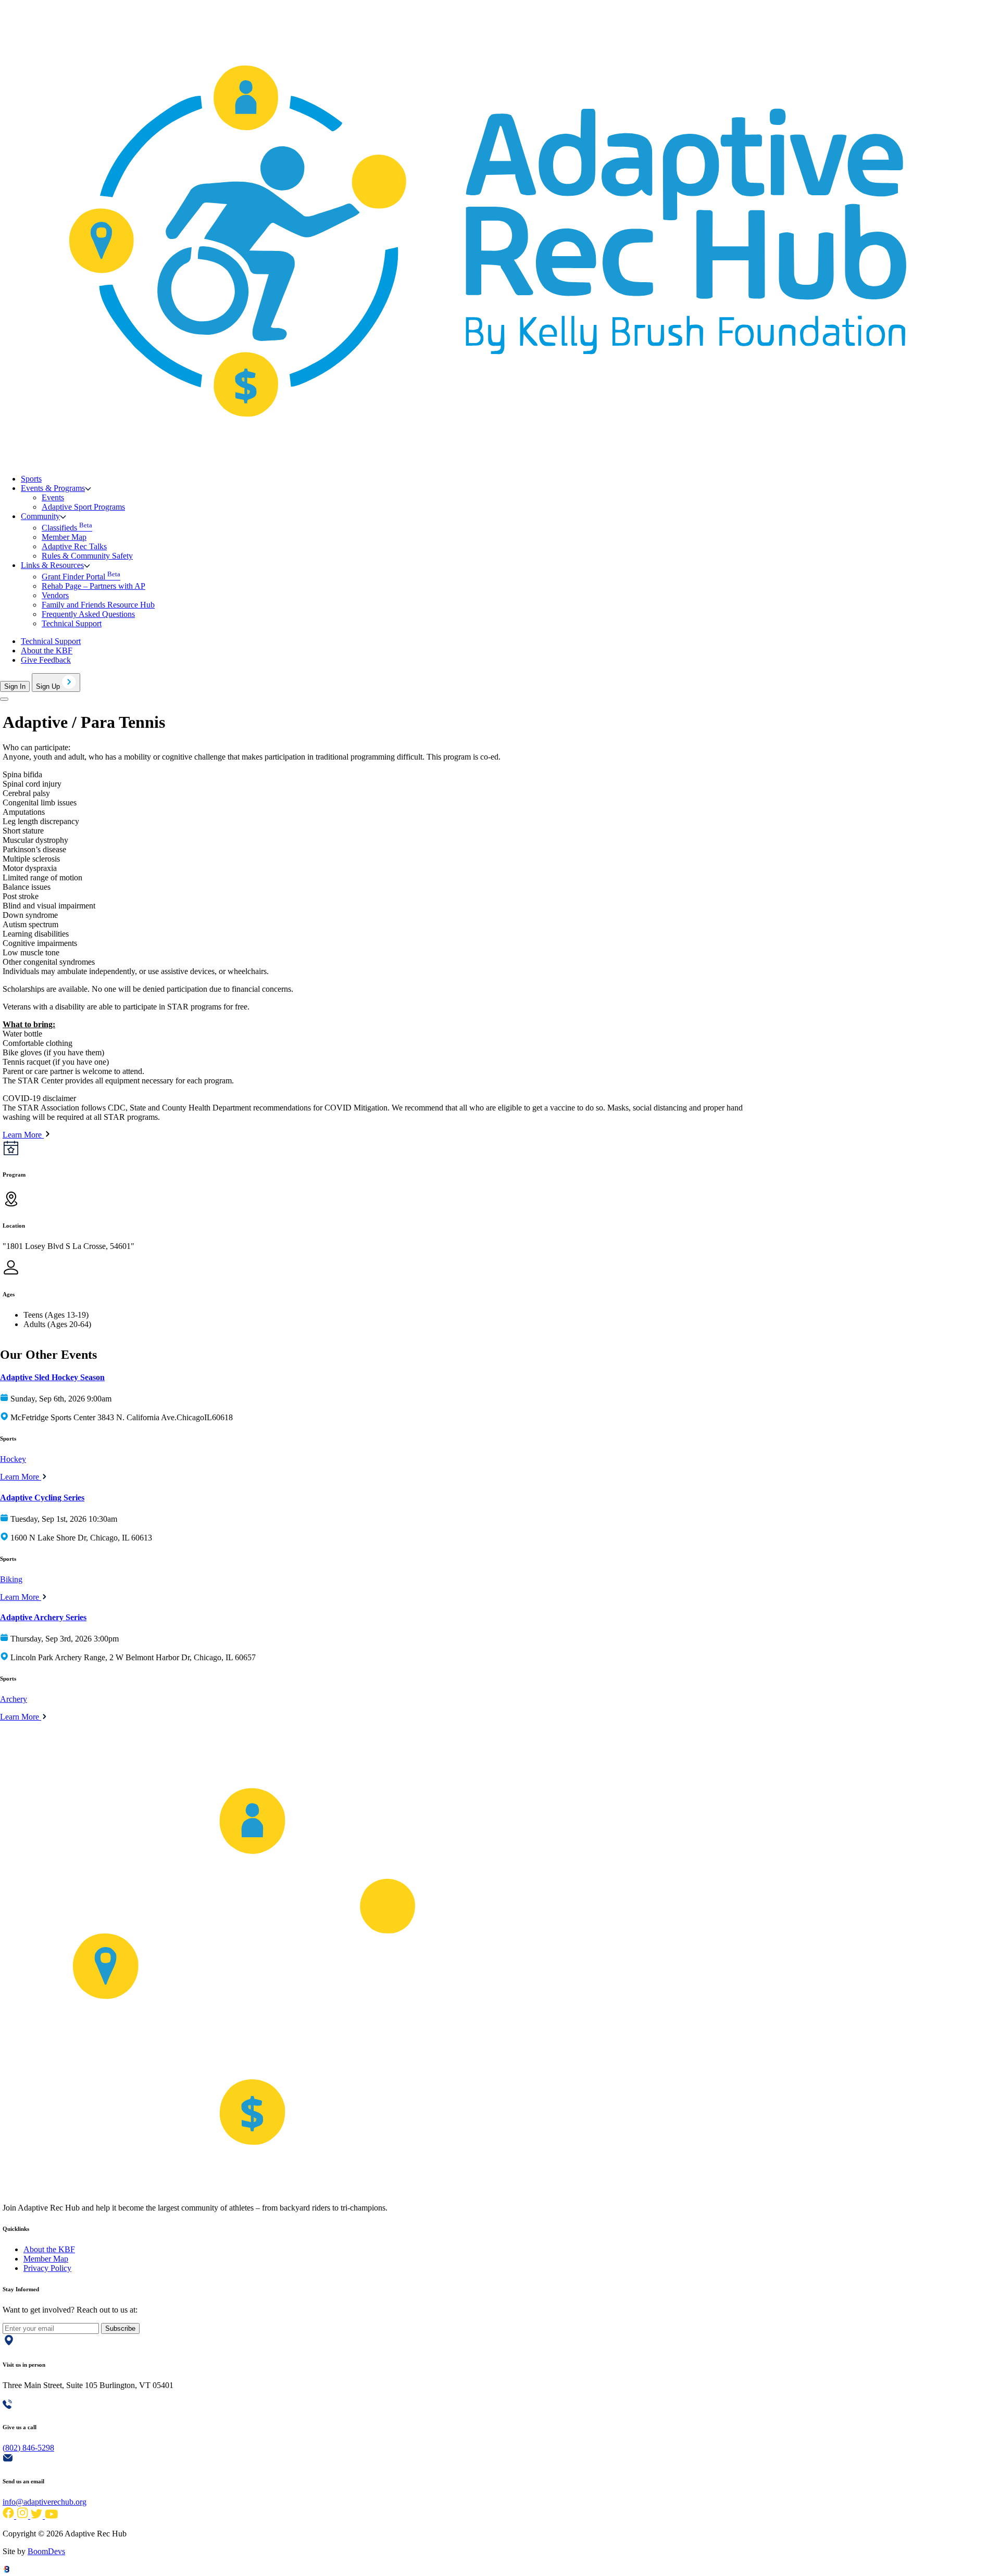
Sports (31, 479)
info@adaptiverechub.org (45, 2502)
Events (53, 497)
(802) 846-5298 (28, 2448)
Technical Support (72, 623)
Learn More (21, 1477)
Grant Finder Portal (81, 577)
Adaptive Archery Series (43, 1617)
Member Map (64, 537)
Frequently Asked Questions (88, 614)
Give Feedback (46, 660)
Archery (14, 1699)
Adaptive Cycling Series (42, 1498)
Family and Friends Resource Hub (98, 605)
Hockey (13, 1459)
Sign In (15, 686)
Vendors (55, 595)
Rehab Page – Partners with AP (93, 586)
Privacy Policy (47, 2268)
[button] (56, 488)
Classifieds (67, 528)
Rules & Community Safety (87, 556)
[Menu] (4, 699)
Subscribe (120, 2328)
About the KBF (47, 651)
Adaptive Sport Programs (83, 507)
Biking (11, 1579)
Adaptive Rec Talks (74, 546)
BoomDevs (46, 2551)
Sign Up (49, 686)
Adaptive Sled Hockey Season (52, 1377)
